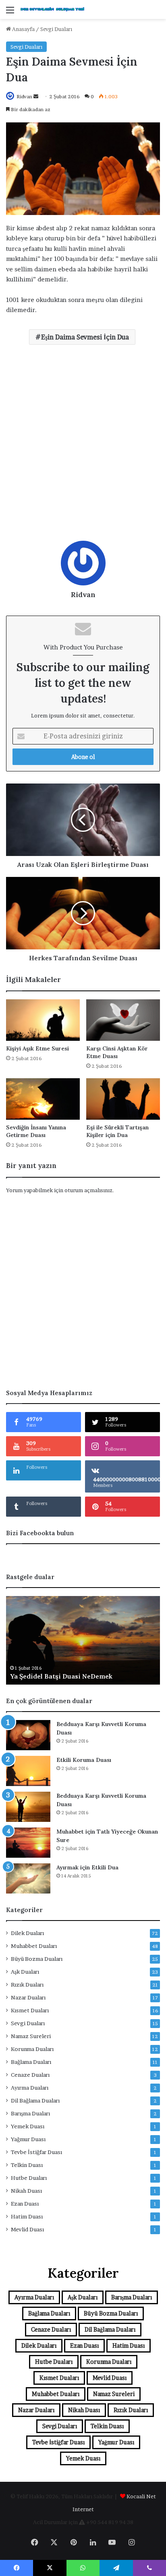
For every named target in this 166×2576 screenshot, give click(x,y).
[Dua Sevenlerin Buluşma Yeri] (52, 9)
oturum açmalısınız (88, 1190)
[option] (83, 1640)
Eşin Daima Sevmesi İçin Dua (85, 337)
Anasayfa (23, 29)
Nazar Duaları (28, 1997)
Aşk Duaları (25, 1972)
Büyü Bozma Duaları (37, 1959)
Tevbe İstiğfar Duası (36, 2152)
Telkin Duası (27, 2165)
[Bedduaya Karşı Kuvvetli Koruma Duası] (28, 1735)
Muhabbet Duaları (34, 1946)
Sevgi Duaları (56, 29)
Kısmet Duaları (30, 2010)
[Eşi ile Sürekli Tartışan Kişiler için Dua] (123, 1099)
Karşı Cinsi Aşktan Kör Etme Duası (117, 1052)
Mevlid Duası (27, 2229)
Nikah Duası (26, 2191)
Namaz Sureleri (31, 2036)
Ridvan (24, 96)
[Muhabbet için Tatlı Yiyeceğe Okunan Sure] (28, 1843)
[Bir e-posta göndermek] (36, 96)
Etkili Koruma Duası (84, 1760)
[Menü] (10, 13)
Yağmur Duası (28, 2139)
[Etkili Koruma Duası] (28, 1771)
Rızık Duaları (27, 1985)
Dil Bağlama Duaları (35, 2100)
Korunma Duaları (32, 2049)
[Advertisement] (83, 446)
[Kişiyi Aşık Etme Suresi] (43, 1020)
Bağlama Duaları (31, 2062)
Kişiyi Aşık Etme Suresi (37, 1048)
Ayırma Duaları (30, 2088)
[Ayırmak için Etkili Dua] (28, 1878)
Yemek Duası (28, 2126)
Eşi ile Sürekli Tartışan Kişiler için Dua (117, 1131)
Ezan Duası (25, 2204)
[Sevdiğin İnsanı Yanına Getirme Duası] (43, 1099)
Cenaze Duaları (30, 2075)
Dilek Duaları (27, 1933)
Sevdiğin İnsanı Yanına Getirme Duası (36, 1131)
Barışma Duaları (30, 2113)
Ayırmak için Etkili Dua (87, 1867)
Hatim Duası (27, 2216)
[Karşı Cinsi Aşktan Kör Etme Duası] (123, 1020)
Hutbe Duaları (29, 2178)
